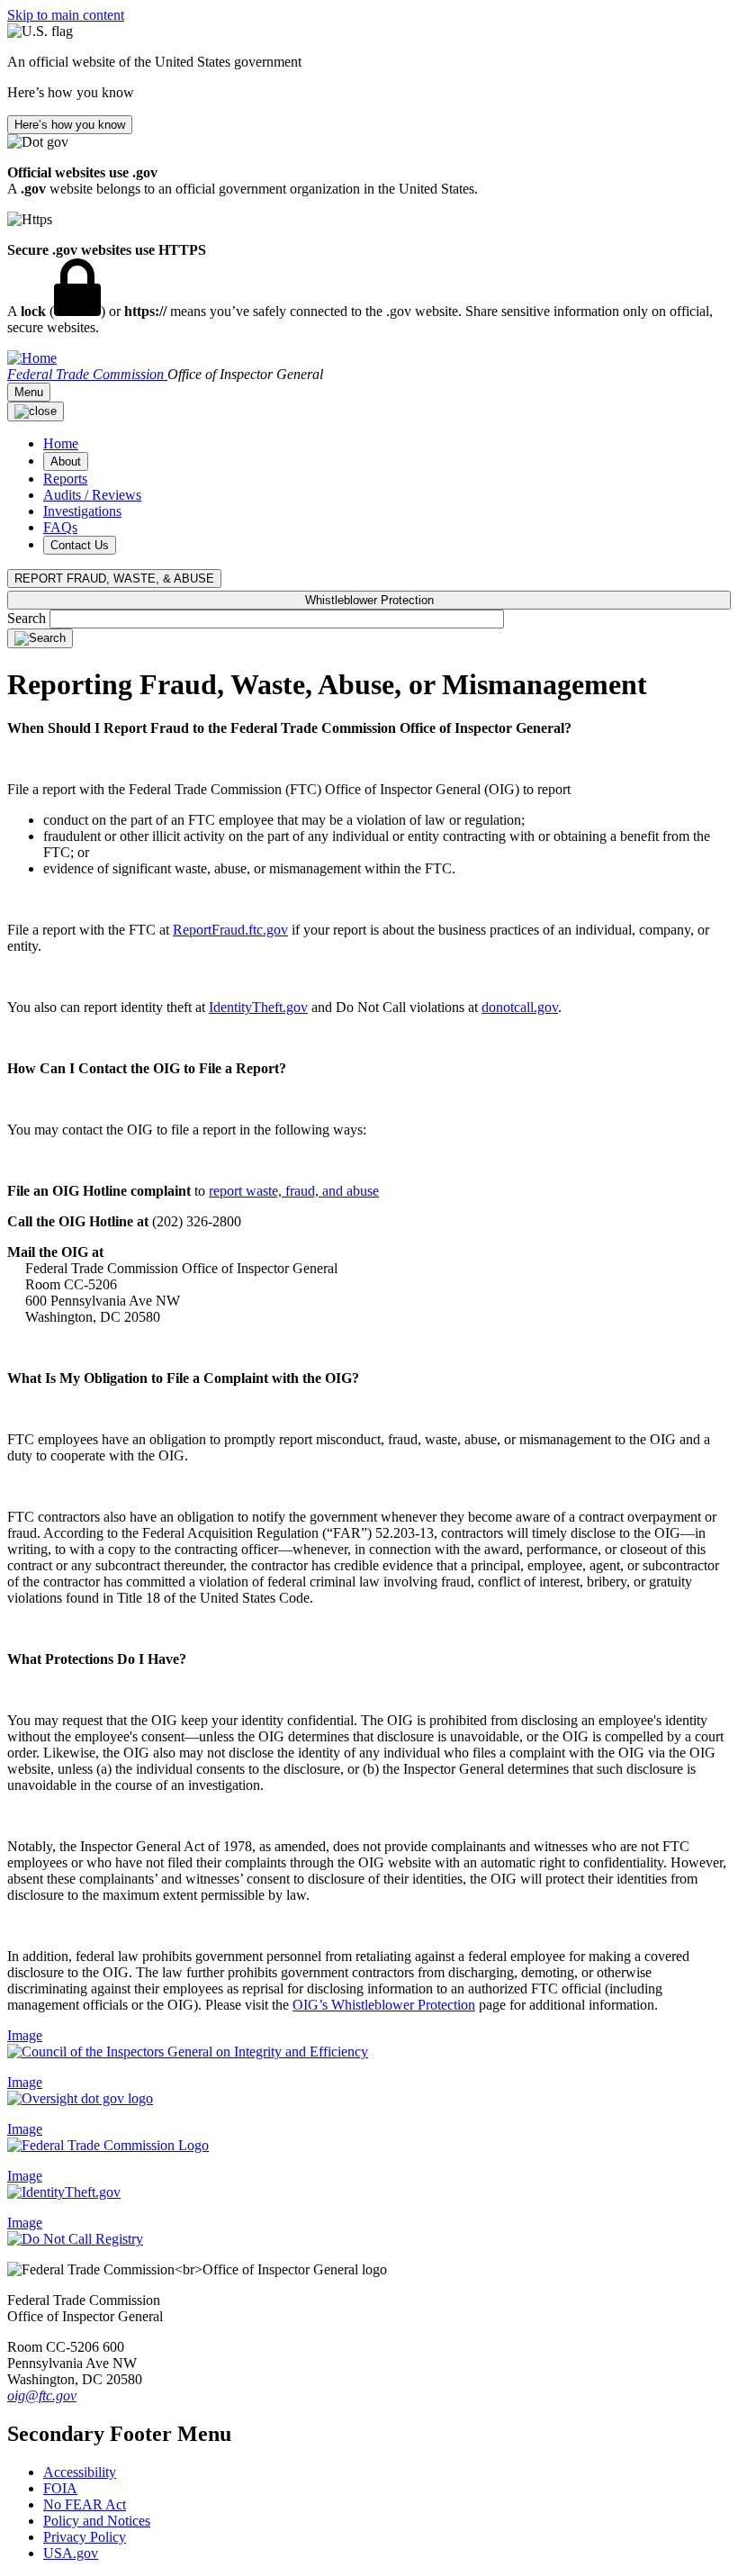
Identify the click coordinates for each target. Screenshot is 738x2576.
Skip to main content (66, 15)
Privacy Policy (85, 2537)
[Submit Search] (40, 638)
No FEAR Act (85, 2504)
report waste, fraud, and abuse (294, 1191)
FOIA (60, 2488)
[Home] (32, 358)
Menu (29, 392)
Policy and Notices (97, 2521)
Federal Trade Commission (87, 374)
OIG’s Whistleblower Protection (384, 2005)
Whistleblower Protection (369, 600)
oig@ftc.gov (42, 2395)
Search (28, 618)
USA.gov (71, 2553)
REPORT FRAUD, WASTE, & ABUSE (114, 578)
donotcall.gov (520, 1007)
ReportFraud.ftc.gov (230, 930)
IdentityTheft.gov (258, 1007)
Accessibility (80, 2472)
